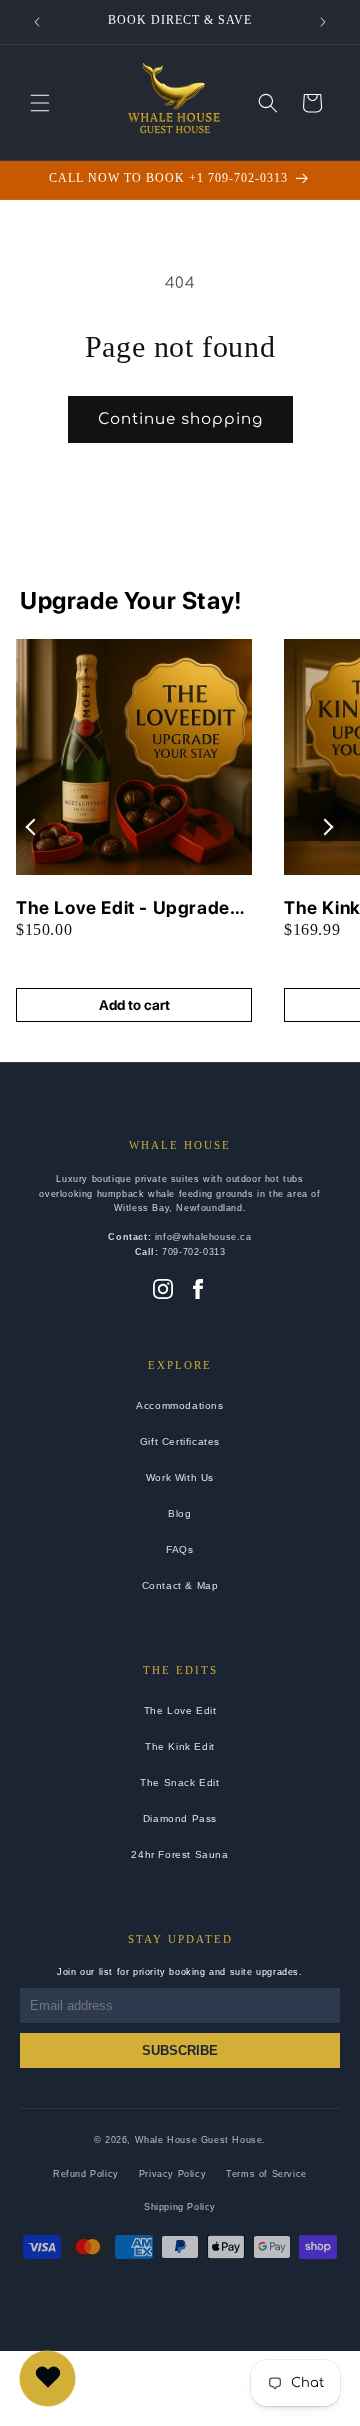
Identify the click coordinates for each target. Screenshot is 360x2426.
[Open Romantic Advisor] (47, 2378)
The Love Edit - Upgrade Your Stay (123, 908)
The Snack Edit (179, 1782)
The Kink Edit (180, 1746)
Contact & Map (180, 1585)
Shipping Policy (180, 2207)
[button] (40, 103)
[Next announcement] (323, 22)
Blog (179, 1513)
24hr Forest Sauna (179, 1854)
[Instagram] (163, 1291)
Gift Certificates (180, 1441)
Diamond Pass (180, 1818)
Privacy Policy (172, 2174)
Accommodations (179, 1405)
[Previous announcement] (37, 22)
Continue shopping (180, 419)
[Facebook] (198, 1291)
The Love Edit (180, 1710)
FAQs (179, 1549)
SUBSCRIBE (180, 2050)
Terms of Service (266, 2174)
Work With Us (180, 1477)
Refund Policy (86, 2174)
